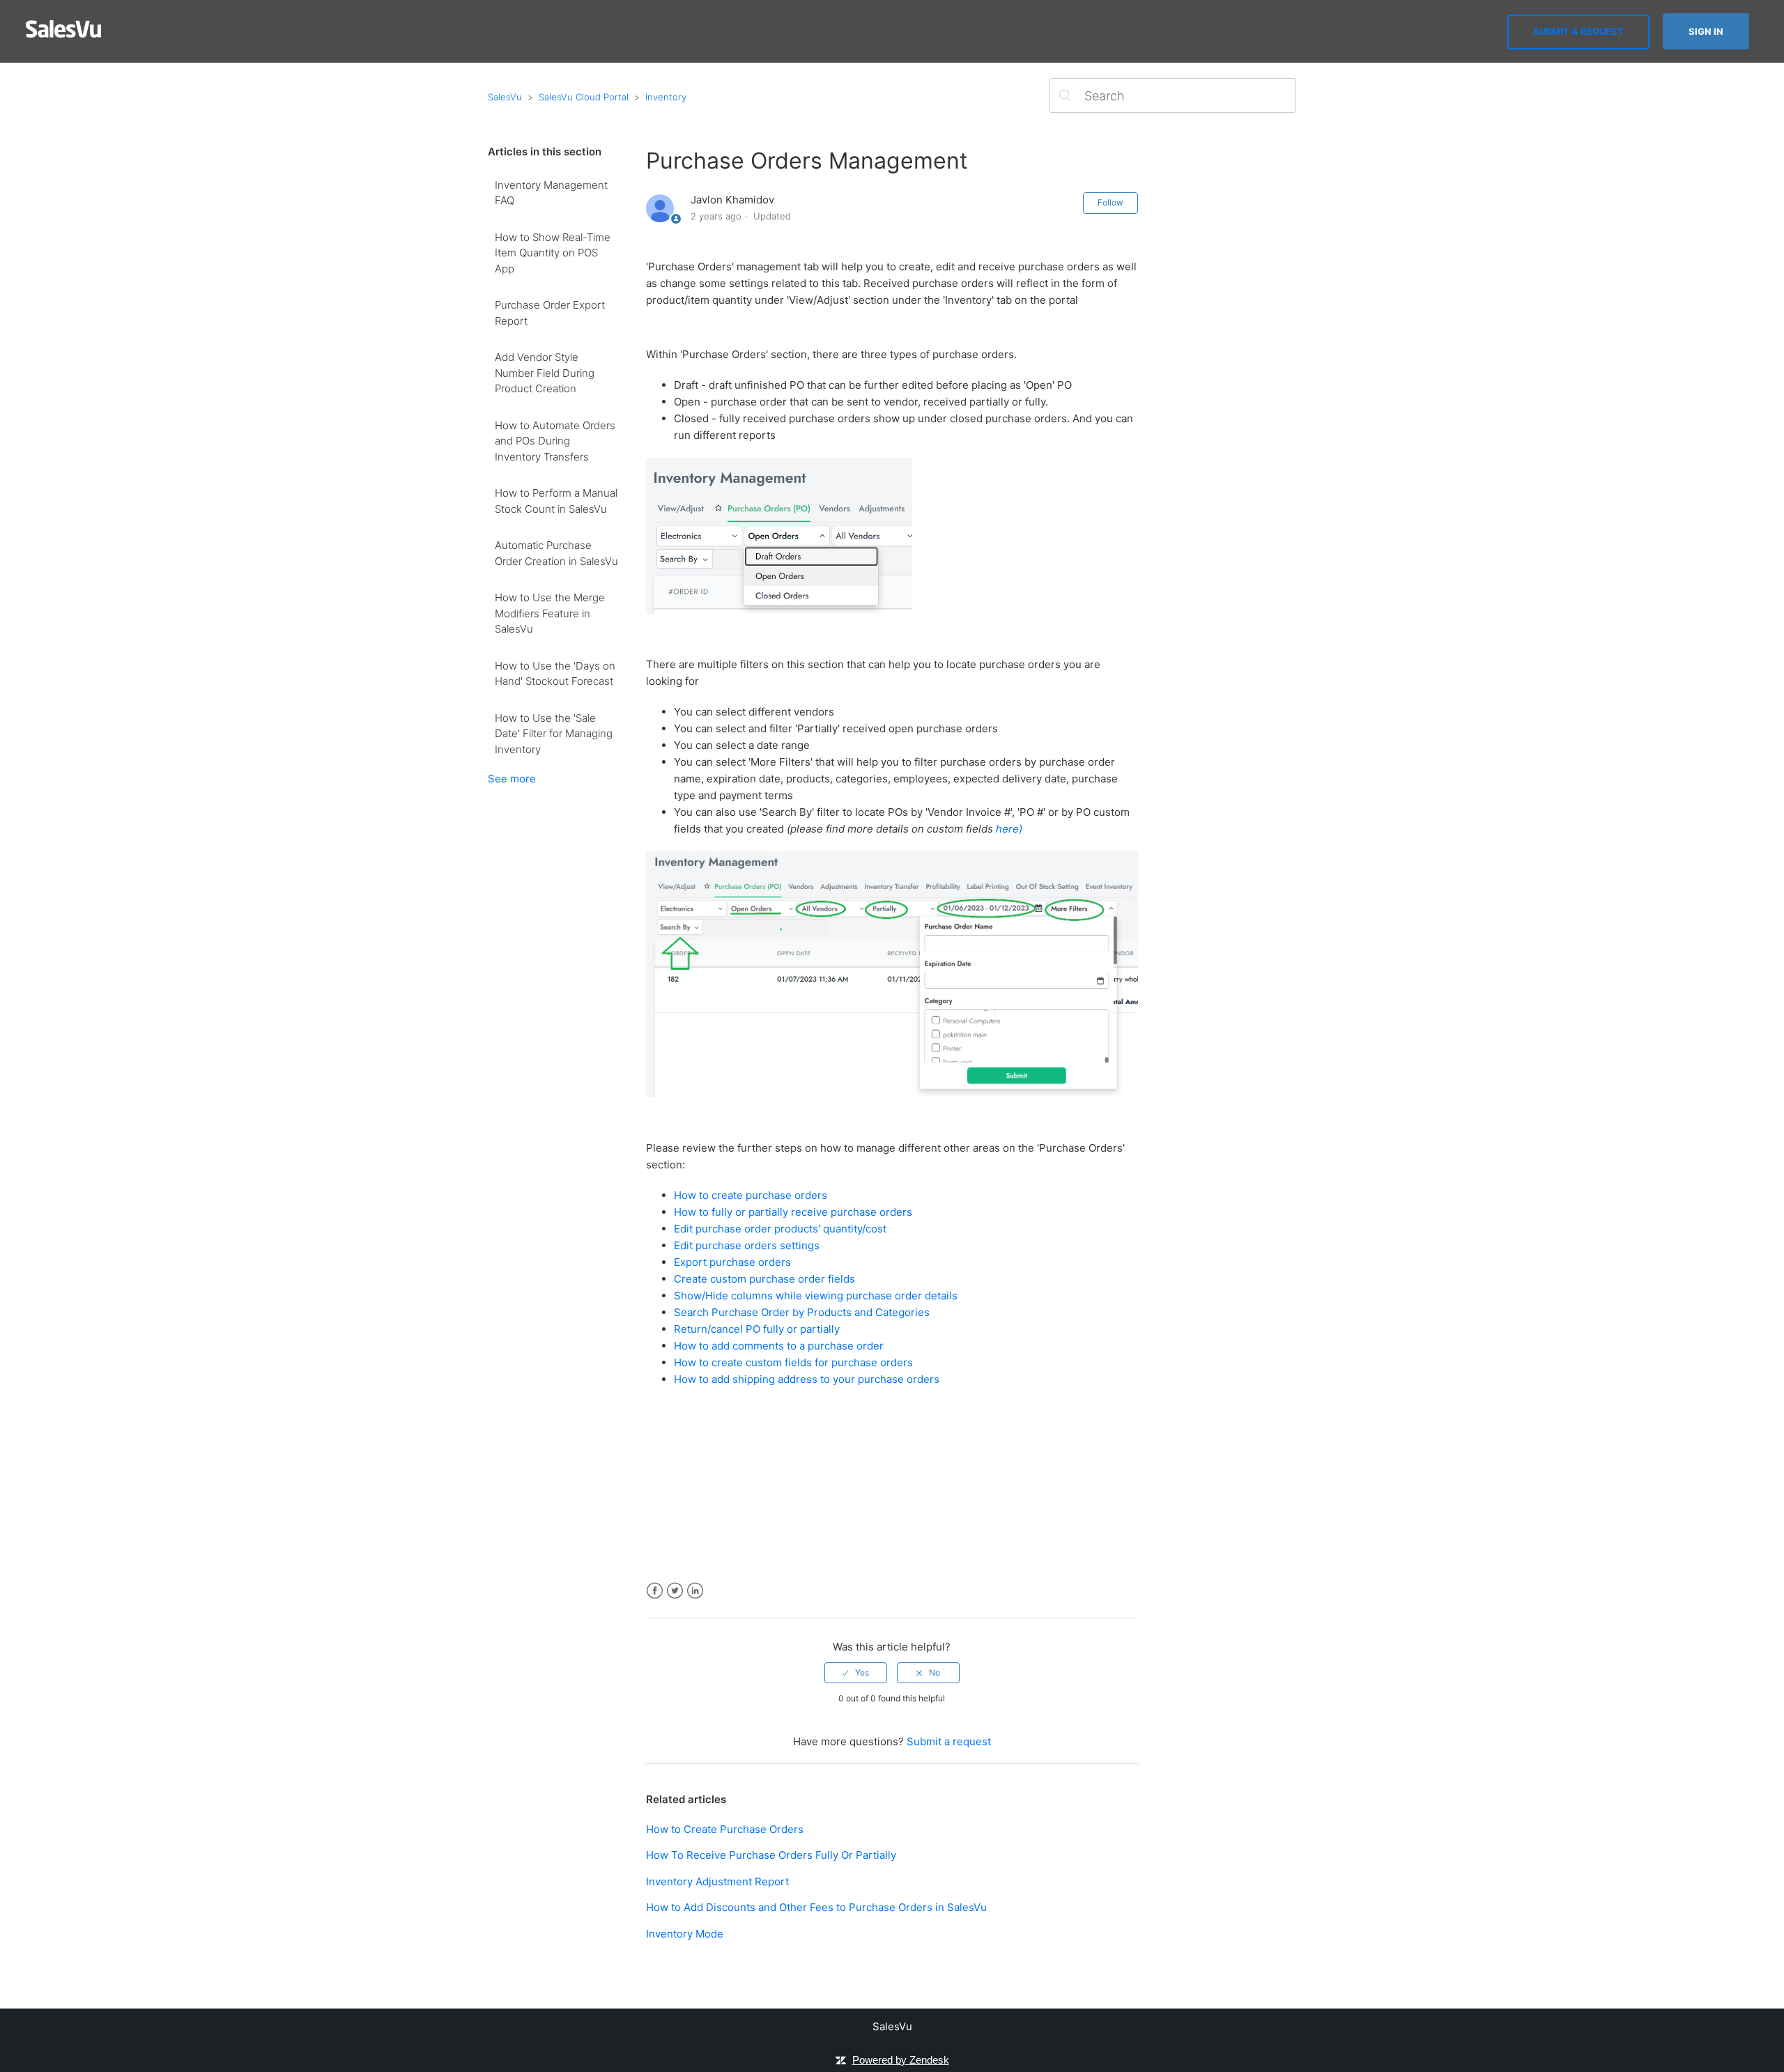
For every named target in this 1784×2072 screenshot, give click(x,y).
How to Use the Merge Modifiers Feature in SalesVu (550, 613)
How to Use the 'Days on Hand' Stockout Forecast (555, 674)
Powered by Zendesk (901, 2060)
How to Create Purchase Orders (725, 1829)
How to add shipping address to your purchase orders (807, 1379)
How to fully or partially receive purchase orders (793, 1212)
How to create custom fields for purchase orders (793, 1362)
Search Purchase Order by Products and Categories (802, 1312)
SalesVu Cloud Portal (584, 97)
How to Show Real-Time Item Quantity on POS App (553, 253)
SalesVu (505, 97)
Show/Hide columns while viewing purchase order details (816, 1296)
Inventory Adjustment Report (717, 1881)
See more (512, 779)
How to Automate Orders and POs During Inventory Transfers (555, 441)
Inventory (666, 97)
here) (1009, 829)
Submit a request (1578, 31)
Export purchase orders (732, 1262)
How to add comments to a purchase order (779, 1346)
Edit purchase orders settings (747, 1245)
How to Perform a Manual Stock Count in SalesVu (556, 501)
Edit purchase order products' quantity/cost (780, 1229)
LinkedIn (695, 1591)
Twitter (675, 1591)
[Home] (64, 34)
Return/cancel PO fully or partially (757, 1329)
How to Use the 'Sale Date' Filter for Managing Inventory (554, 734)
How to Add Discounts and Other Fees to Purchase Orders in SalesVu (816, 1907)
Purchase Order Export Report (550, 313)
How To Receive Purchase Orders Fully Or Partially (771, 1855)
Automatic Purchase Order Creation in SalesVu (556, 553)
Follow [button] (1110, 202)
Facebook (655, 1591)
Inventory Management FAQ (551, 193)
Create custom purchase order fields (764, 1279)
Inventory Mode (685, 1934)
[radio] (856, 1673)
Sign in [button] (1706, 31)
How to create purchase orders (751, 1195)
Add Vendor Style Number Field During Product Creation (545, 373)
